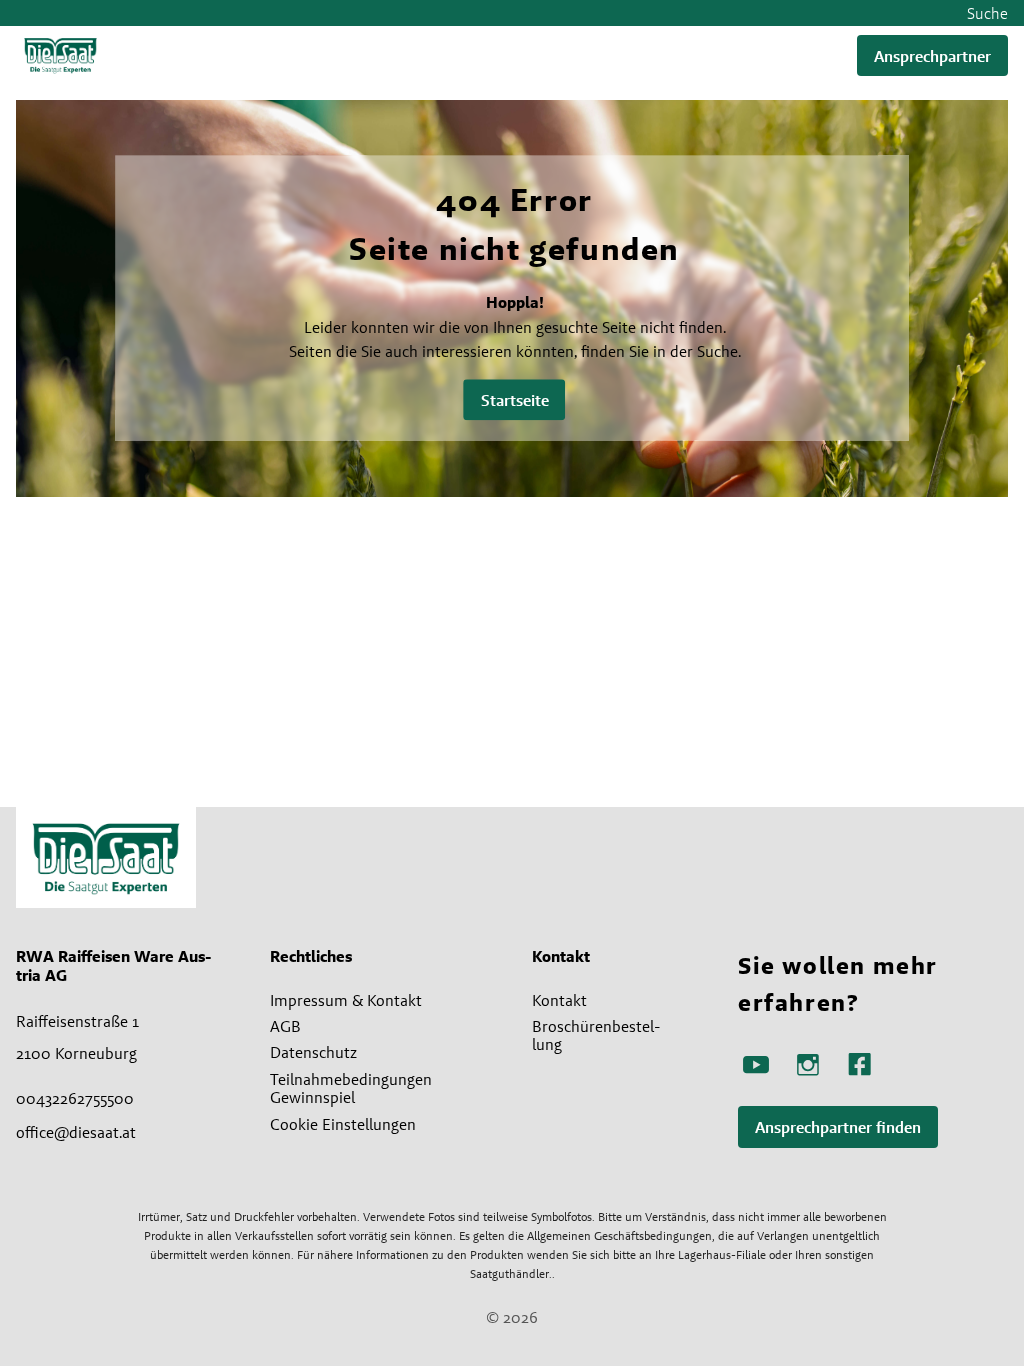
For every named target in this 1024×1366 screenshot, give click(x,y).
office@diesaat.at (76, 1132)
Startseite (515, 400)
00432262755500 (75, 1098)
